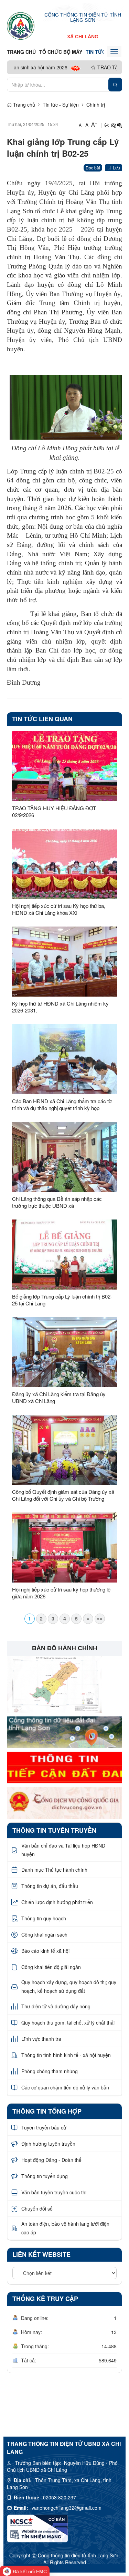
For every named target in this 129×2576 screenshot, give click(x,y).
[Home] (21, 26)
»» (100, 1618)
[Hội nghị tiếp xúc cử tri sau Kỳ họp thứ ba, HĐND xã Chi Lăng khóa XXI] (64, 864)
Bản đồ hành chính (65, 1648)
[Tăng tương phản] (113, 125)
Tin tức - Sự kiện (61, 105)
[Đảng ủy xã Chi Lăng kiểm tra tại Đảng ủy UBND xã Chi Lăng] (64, 1352)
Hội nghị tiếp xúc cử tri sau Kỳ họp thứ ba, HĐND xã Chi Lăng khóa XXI (59, 909)
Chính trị (96, 105)
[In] (107, 125)
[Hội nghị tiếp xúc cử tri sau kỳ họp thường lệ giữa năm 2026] (64, 1547)
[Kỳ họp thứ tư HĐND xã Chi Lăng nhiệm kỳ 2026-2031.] (64, 962)
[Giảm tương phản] (120, 125)
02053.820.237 (60, 2497)
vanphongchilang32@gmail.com (67, 2508)
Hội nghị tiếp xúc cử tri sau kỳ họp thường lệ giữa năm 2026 (61, 1593)
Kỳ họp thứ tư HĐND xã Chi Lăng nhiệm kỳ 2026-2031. (60, 1007)
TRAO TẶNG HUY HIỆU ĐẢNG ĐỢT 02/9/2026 (54, 812)
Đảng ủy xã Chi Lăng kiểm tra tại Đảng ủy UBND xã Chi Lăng (59, 1398)
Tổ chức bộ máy (61, 52)
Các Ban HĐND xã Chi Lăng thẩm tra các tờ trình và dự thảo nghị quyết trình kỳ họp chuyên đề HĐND (62, 1105)
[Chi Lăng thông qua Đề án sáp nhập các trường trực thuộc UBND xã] (64, 1157)
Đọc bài (93, 168)
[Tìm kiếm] (115, 85)
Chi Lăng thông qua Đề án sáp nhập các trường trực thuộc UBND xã (57, 1202)
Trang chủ (21, 52)
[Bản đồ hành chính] (54, 1683)
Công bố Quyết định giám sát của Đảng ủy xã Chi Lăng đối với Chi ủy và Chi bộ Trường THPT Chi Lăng (63, 1495)
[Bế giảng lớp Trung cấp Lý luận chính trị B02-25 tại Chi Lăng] (64, 1255)
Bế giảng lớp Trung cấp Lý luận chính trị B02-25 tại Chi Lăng (62, 1300)
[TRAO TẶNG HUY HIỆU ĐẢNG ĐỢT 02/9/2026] (64, 766)
